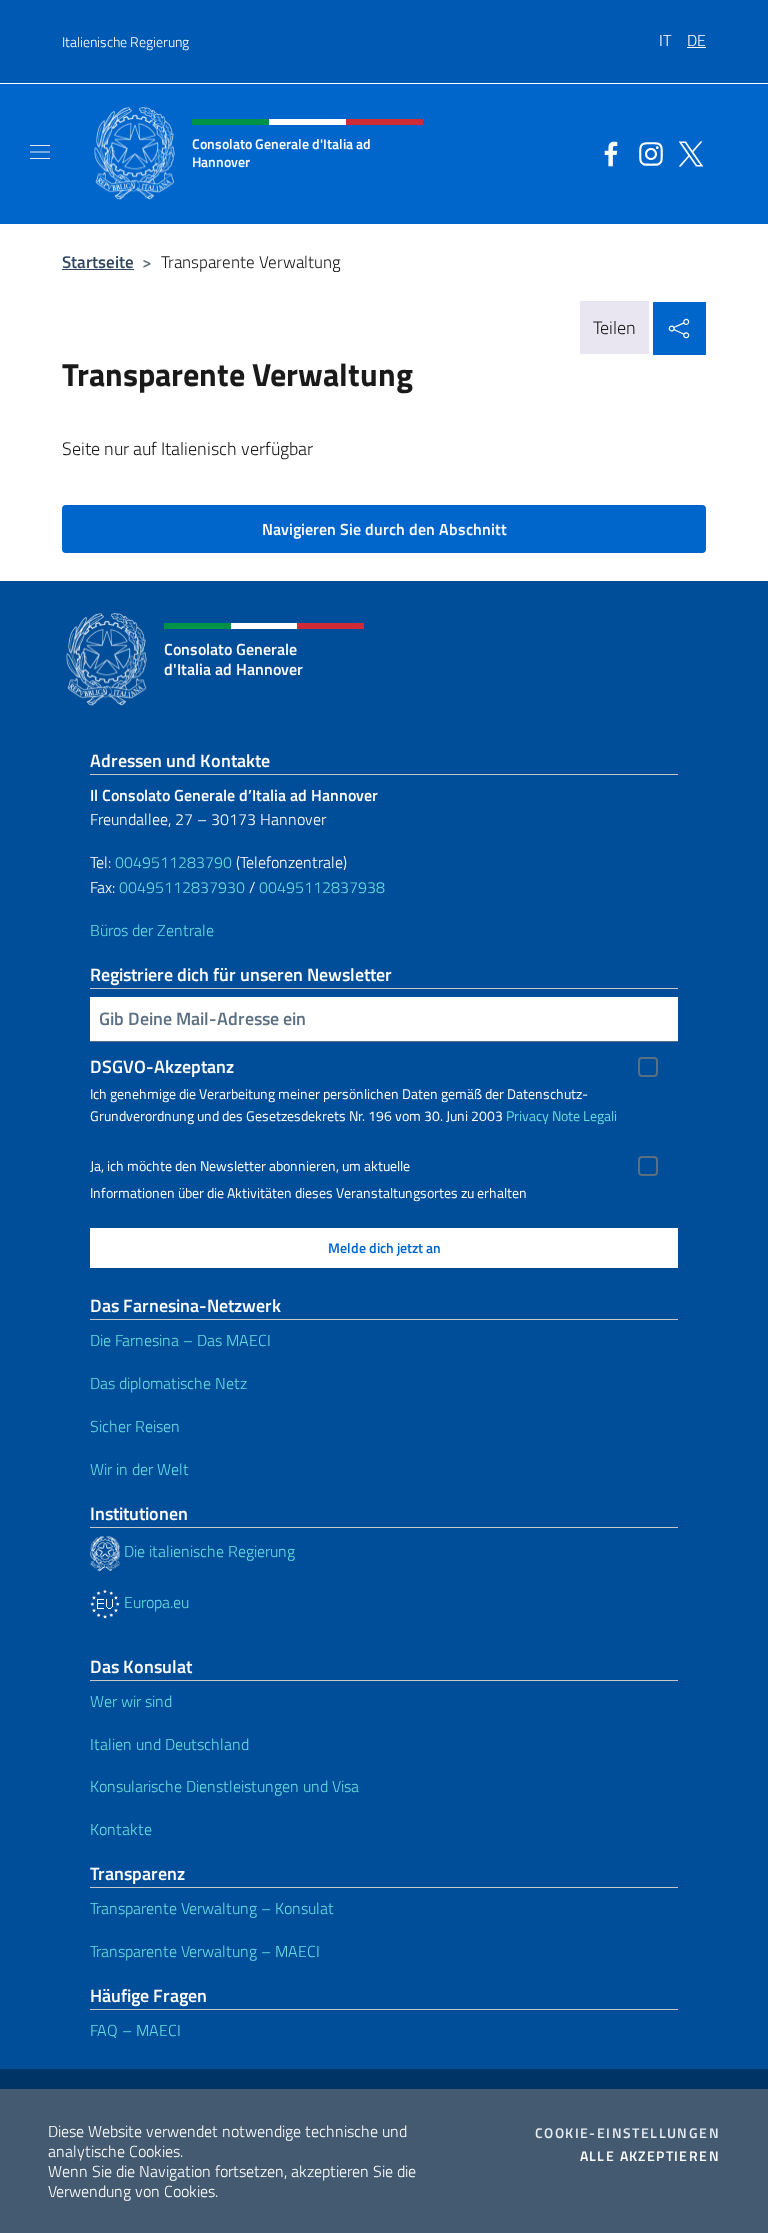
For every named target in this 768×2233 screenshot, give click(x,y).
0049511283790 (173, 862)
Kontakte (121, 1829)
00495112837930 (182, 887)
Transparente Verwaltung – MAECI (205, 1951)
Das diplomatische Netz (168, 1383)
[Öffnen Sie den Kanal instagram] (646, 152)
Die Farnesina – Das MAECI (180, 1340)
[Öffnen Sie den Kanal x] (686, 152)
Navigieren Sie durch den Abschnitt (384, 529)
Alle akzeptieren (650, 2156)
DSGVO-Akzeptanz (162, 1066)
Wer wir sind (131, 1701)
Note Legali (584, 1115)
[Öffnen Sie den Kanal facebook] (606, 152)
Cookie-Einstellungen (627, 2133)
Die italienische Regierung (207, 1551)
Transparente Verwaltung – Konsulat (212, 1908)
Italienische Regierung (125, 41)
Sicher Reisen (135, 1426)
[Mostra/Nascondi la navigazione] (40, 152)
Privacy (527, 1115)
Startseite (98, 261)
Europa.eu (154, 1602)
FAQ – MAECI (135, 2030)
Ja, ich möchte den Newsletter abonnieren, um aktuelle (250, 1166)
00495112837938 (322, 887)
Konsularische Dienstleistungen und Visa (224, 1786)
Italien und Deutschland (169, 1744)
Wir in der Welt (139, 1469)
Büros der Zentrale (152, 930)
